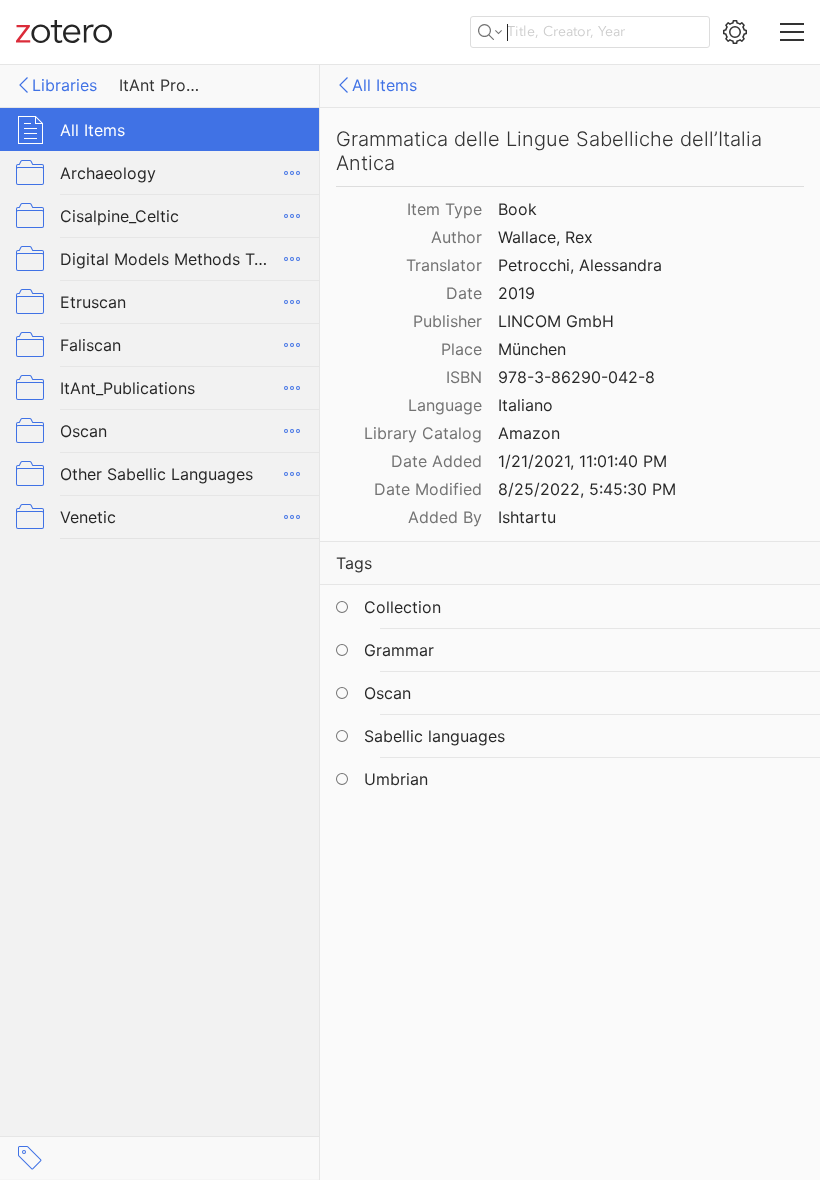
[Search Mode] (490, 32)
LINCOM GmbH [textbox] (556, 321)
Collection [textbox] (402, 607)
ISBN (464, 377)
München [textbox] (532, 349)
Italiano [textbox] (525, 405)
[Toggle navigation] (792, 32)
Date (464, 293)
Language (445, 405)
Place (461, 349)
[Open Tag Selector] (30, 1158)
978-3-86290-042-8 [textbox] (576, 377)
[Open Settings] (735, 32)
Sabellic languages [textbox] (434, 736)
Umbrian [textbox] (396, 779)
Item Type (444, 209)
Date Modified (428, 489)
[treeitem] (160, 129)
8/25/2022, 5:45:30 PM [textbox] (587, 489)
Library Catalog (423, 433)
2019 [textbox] (516, 293)
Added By (445, 517)
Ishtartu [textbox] (527, 517)
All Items (384, 85)
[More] (292, 173)
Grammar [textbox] (399, 650)
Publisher (447, 321)
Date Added (436, 461)
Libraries (64, 85)
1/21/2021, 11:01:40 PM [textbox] (582, 461)
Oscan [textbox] (387, 693)
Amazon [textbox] (529, 433)
